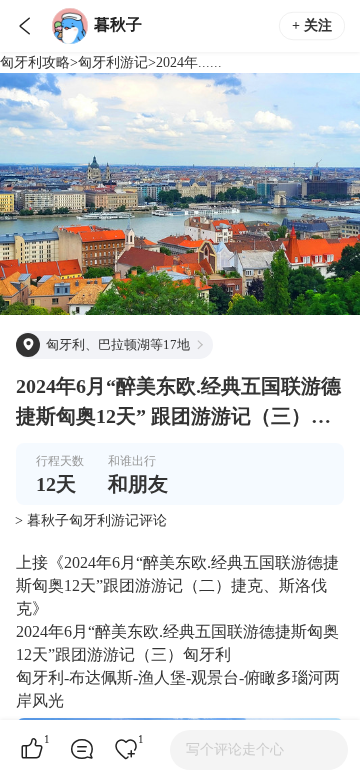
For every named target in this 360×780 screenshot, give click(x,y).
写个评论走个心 (235, 749)
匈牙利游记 (113, 62)
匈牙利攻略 (35, 62)
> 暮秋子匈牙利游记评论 (91, 520)
